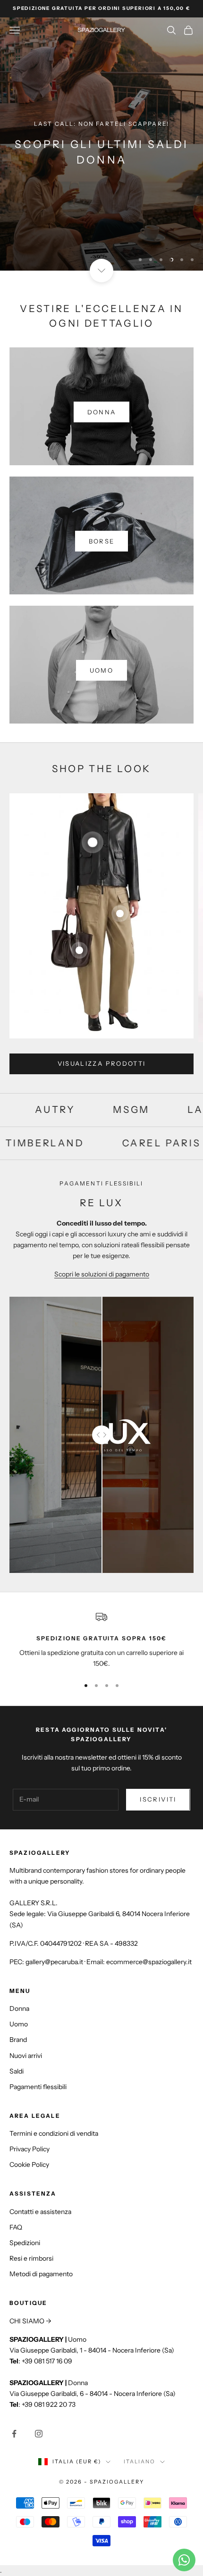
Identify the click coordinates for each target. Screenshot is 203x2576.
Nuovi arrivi (26, 2056)
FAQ (16, 2227)
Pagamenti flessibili (38, 2087)
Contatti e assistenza (40, 2212)
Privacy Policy (30, 2149)
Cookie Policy (29, 2164)
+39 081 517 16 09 (47, 2361)
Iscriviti (158, 1799)
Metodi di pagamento (41, 2274)
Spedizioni (25, 2243)
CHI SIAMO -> (30, 2321)
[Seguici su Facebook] (14, 2434)
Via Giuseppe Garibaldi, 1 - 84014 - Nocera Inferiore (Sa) (92, 2350)
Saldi (17, 2071)
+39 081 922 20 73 (49, 2404)
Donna (19, 2008)
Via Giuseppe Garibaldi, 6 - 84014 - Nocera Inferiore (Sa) (93, 2394)
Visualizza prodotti (101, 1063)
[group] (101, 144)
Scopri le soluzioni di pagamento (102, 1274)
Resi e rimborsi (31, 2258)
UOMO (101, 670)
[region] (101, 144)
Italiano (140, 2461)
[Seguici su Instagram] (39, 2434)
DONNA (102, 412)
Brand (18, 2040)
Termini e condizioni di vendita (54, 2133)
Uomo (19, 2024)
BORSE (102, 541)
